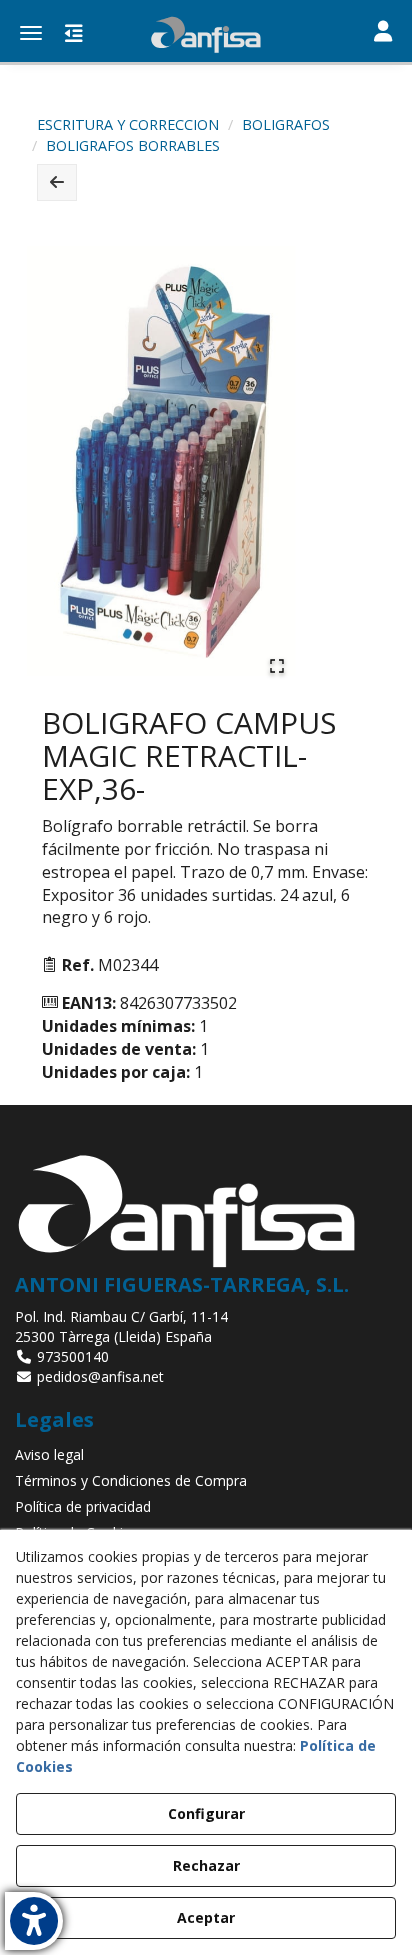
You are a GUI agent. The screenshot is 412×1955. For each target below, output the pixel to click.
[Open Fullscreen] (277, 666)
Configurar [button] (206, 1813)
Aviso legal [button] (49, 1454)
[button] (206, 35)
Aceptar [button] (206, 1917)
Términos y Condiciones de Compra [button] (131, 1480)
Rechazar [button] (206, 1865)
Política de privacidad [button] (83, 1506)
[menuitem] (206, 1455)
